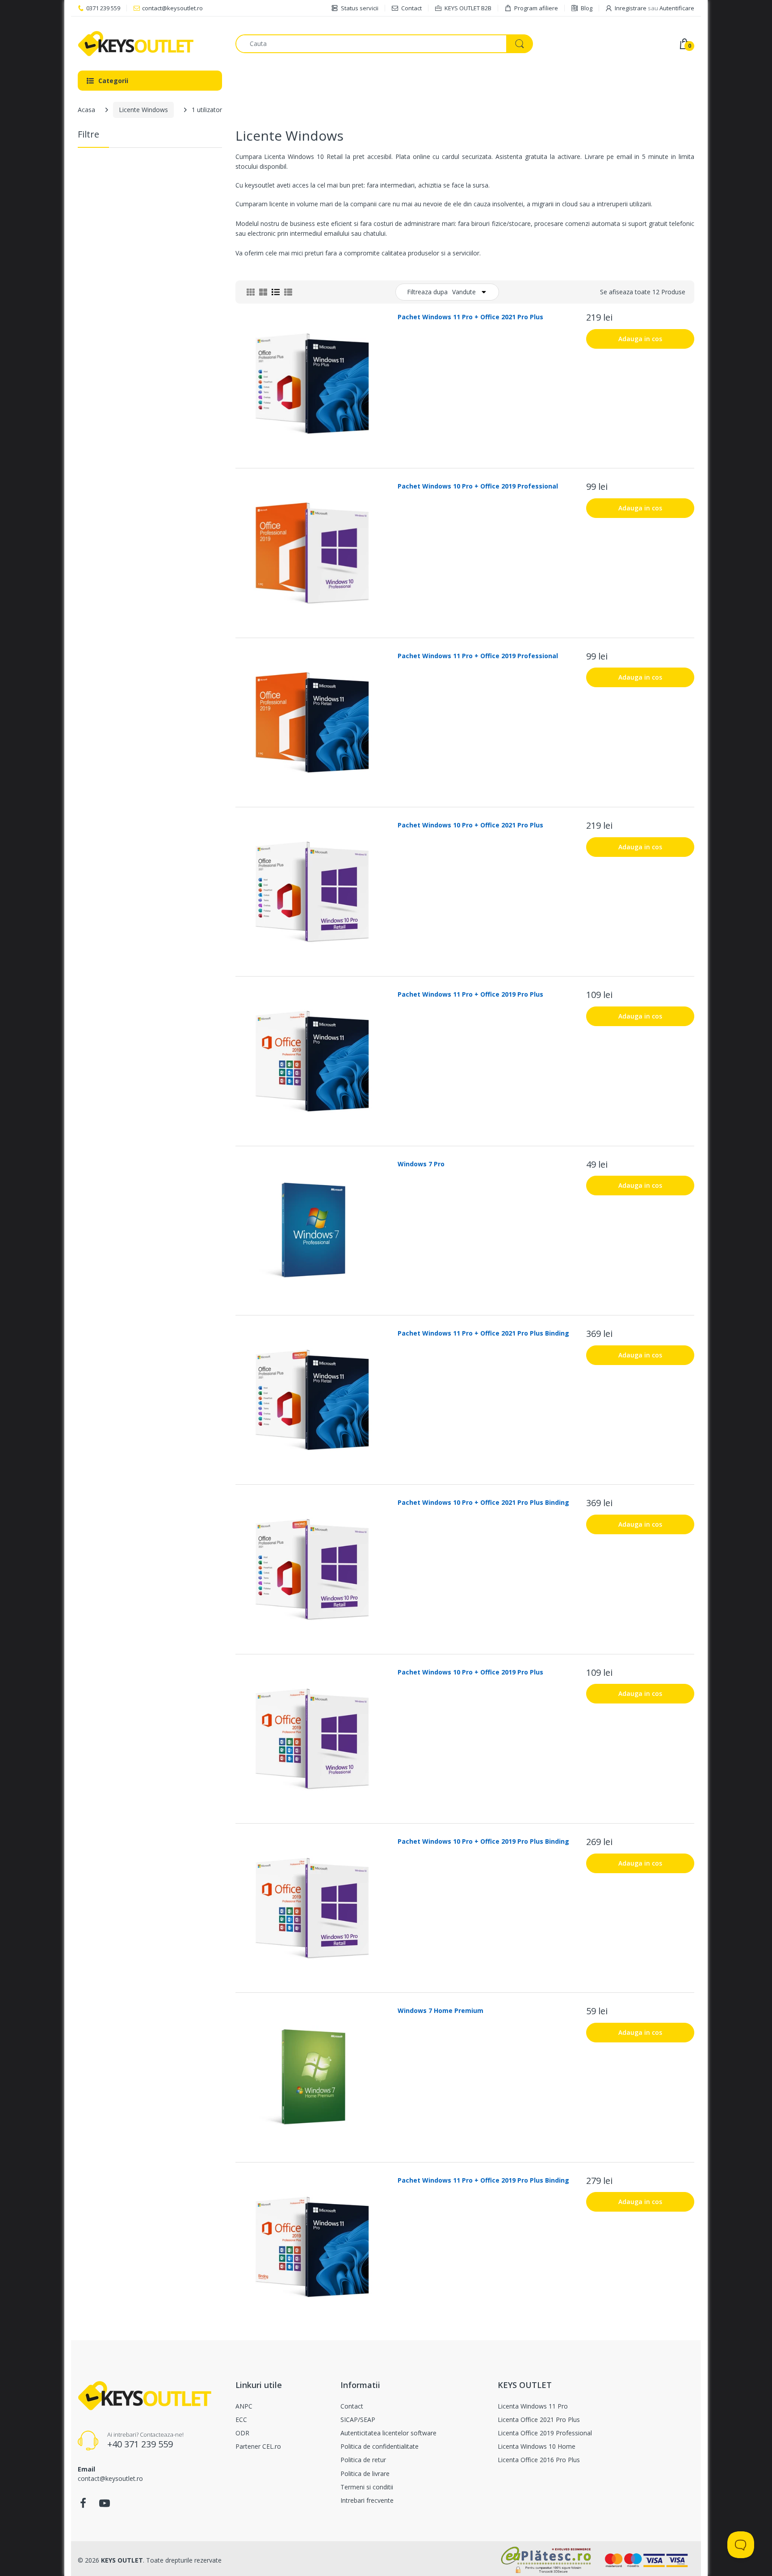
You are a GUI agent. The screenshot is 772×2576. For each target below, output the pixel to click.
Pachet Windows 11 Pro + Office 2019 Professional (478, 656)
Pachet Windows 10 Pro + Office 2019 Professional (478, 486)
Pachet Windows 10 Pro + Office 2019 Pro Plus (470, 1672)
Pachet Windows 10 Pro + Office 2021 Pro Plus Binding (483, 1502)
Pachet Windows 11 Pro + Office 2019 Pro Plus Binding (483, 2180)
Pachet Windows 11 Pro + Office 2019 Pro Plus (470, 994)
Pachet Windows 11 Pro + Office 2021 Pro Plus (470, 317)
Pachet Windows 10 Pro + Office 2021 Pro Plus (470, 825)
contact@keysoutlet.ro (172, 8)
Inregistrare (631, 8)
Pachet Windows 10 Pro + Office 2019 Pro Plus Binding (483, 1841)
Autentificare (677, 8)
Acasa (86, 110)
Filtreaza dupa (427, 292)
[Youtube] (105, 2506)
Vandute (464, 292)
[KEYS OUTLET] (150, 44)
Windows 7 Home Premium (441, 2010)
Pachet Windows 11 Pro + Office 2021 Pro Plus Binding (483, 1333)
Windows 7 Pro (421, 1164)
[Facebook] (83, 2506)
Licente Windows (143, 110)
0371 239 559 (103, 8)
